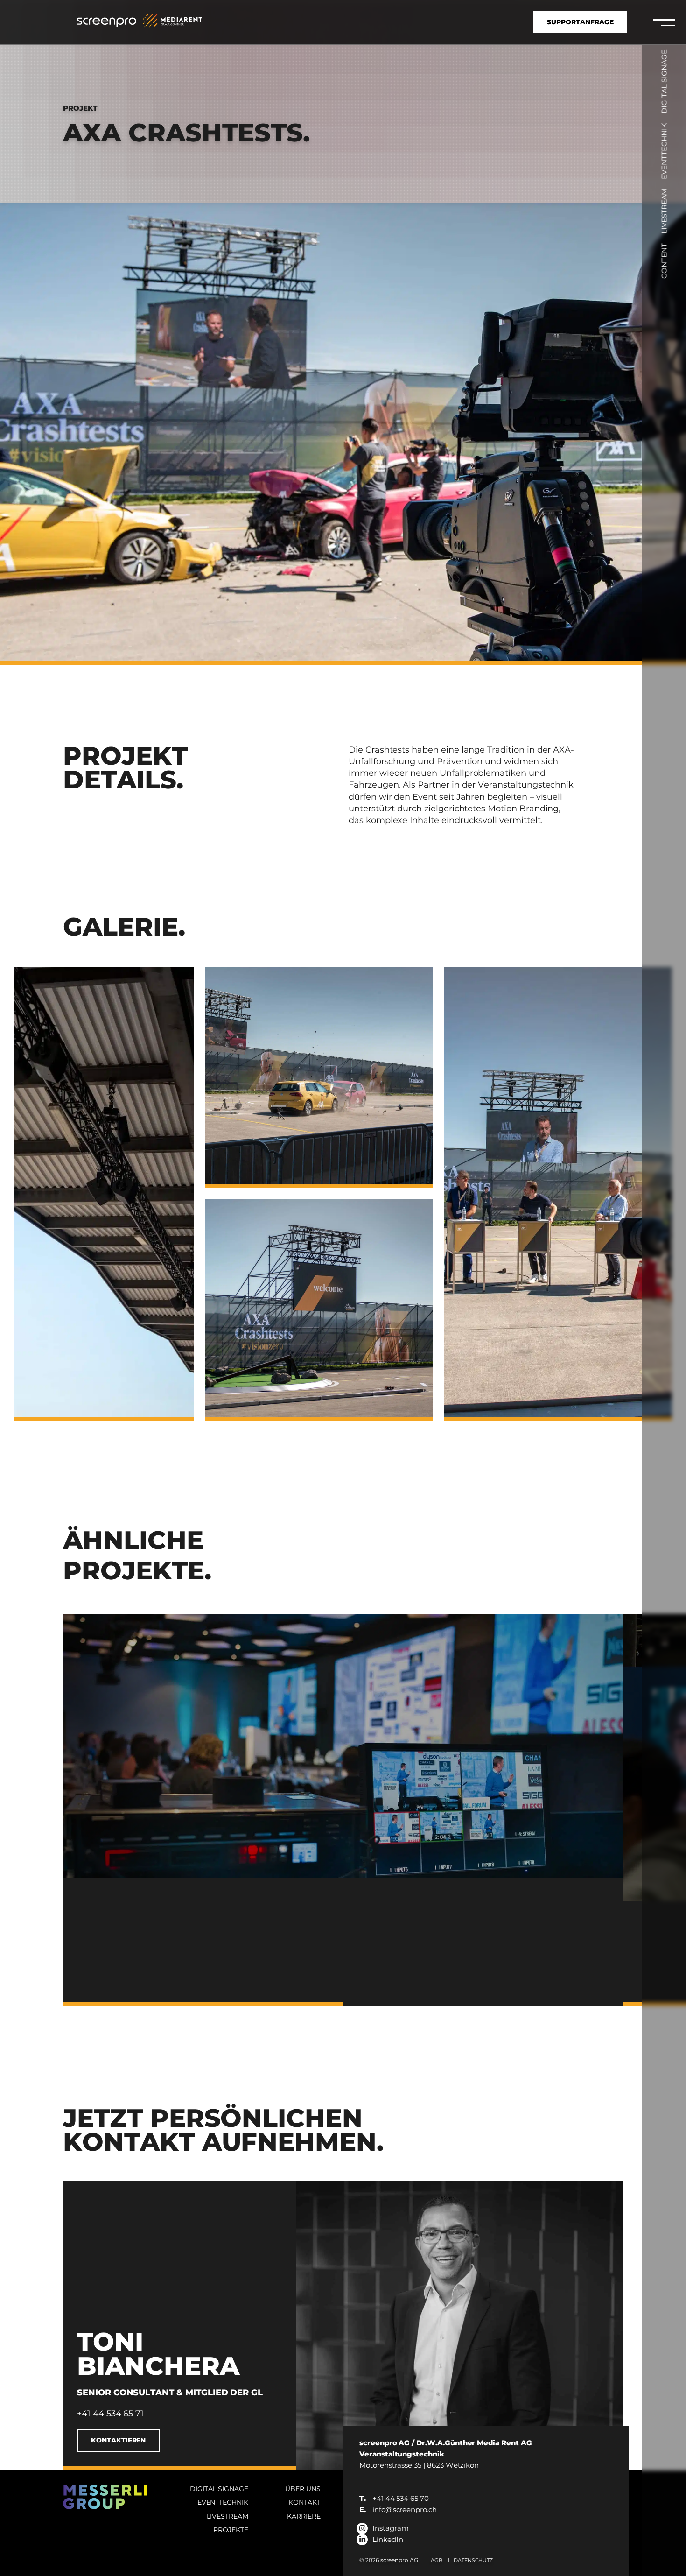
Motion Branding (523, 809)
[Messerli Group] (105, 2497)
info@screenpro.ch (398, 2509)
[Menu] (664, 22)
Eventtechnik (664, 151)
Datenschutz (473, 2560)
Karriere (304, 2516)
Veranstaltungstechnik (526, 785)
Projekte (231, 2530)
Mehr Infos (425, 1970)
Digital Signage (664, 81)
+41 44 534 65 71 (110, 2414)
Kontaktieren (118, 2440)
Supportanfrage (580, 22)
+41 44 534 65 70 (394, 2498)
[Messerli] (175, 25)
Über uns (303, 2489)
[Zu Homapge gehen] (109, 25)
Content (664, 261)
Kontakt (304, 2502)
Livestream (664, 211)
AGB (437, 2560)
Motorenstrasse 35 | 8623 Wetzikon (446, 2454)
